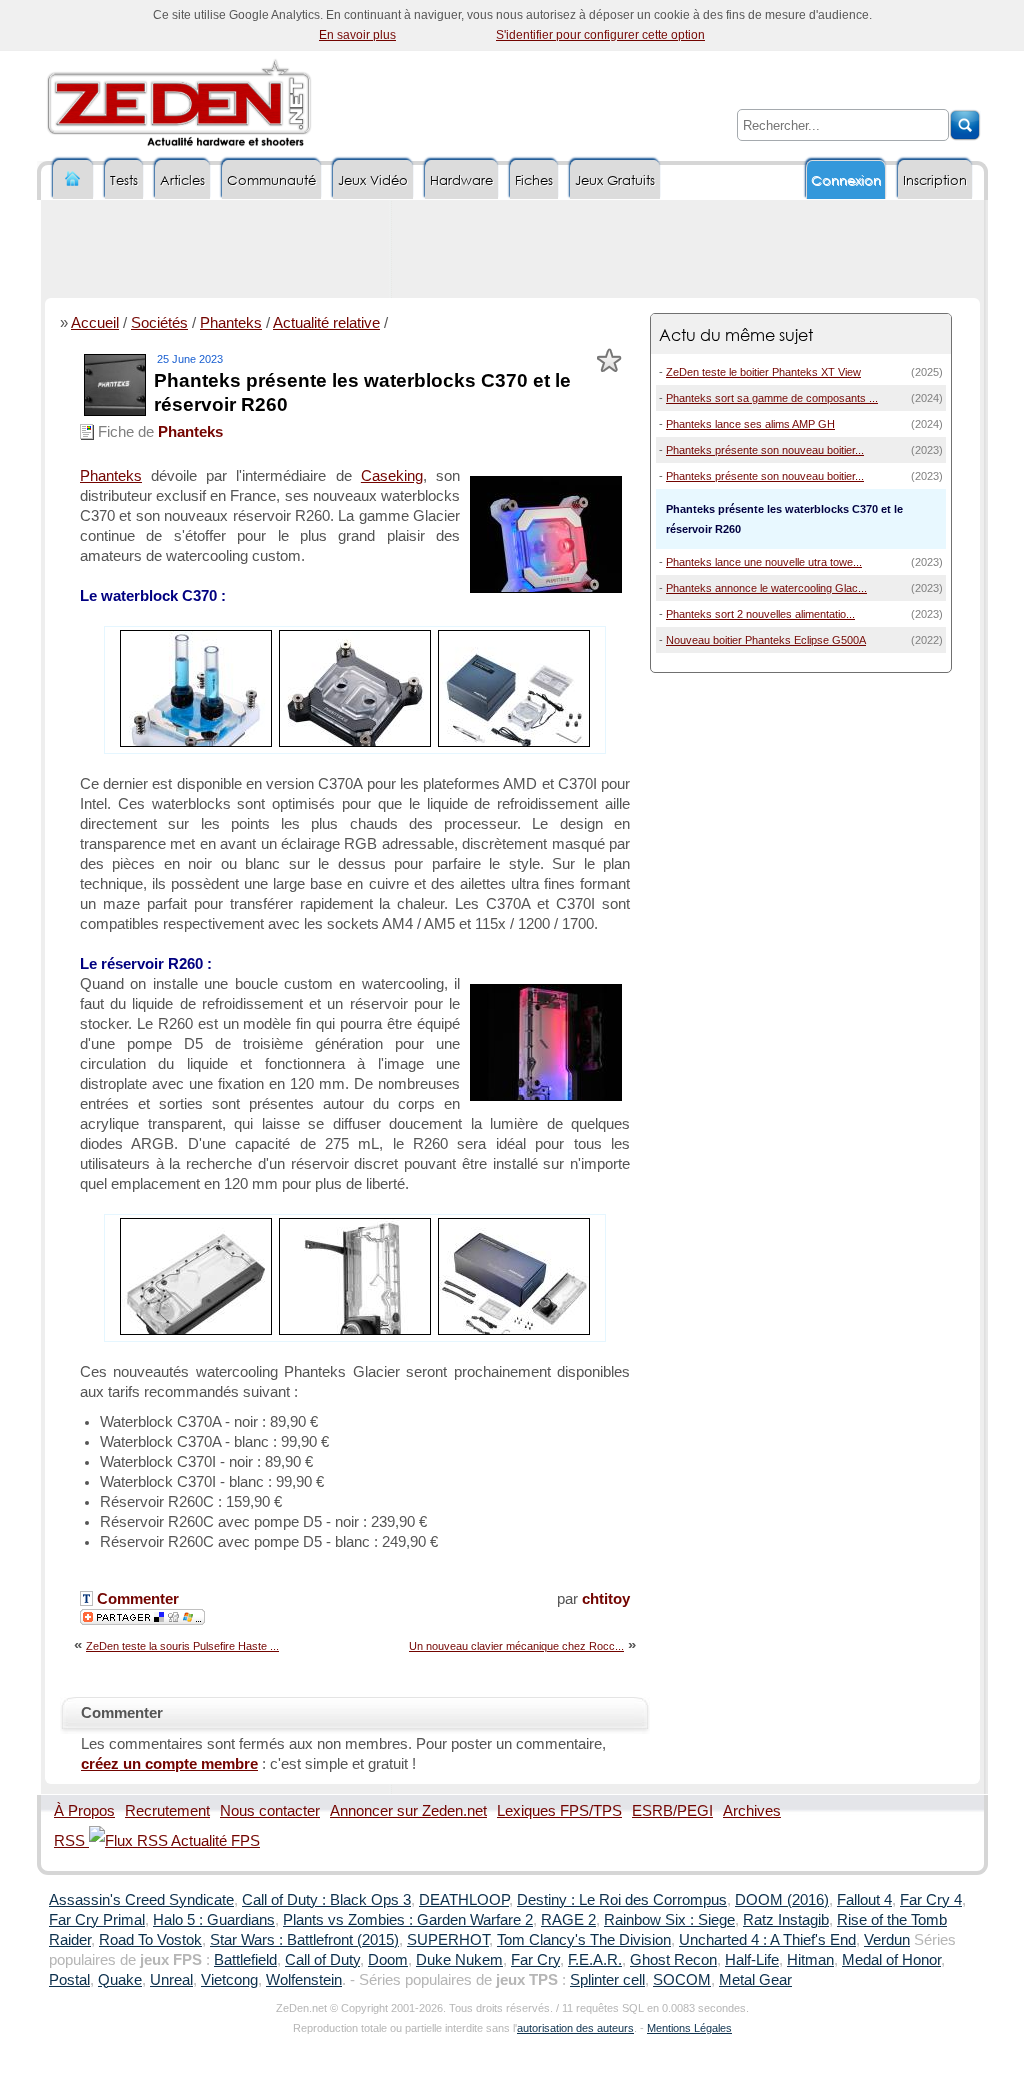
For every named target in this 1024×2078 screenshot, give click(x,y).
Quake (120, 1980)
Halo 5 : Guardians (214, 1920)
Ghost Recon (673, 1960)
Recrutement (167, 1811)
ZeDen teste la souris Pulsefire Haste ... (182, 1646)
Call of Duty (322, 1960)
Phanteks (231, 323)
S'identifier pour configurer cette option (600, 35)
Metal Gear (755, 1980)
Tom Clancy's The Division (584, 1940)
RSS (71, 1841)
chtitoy (606, 1599)
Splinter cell (607, 1980)
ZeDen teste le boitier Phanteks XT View (763, 372)
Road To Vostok (150, 1940)
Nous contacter (270, 1811)
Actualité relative (326, 323)
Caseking (392, 476)
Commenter (136, 1599)
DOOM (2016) (782, 1900)
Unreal (171, 1980)
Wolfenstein (304, 1980)
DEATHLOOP (464, 1900)
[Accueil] (73, 179)
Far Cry (535, 1960)
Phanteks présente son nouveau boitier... (765, 450)
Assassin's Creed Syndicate (141, 1900)
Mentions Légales (689, 2028)
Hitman (810, 1960)
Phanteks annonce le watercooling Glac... (766, 588)
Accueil (95, 323)
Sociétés (159, 323)
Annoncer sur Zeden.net (408, 1811)
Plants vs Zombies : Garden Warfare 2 (408, 1920)
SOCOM (682, 1980)
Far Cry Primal (97, 1920)
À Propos (84, 1811)
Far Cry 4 (931, 1900)
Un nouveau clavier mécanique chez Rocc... (516, 1646)
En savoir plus (357, 35)
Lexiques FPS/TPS (559, 1811)
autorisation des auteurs (575, 2028)
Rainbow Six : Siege (669, 1920)
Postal (69, 1980)
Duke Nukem (459, 1960)
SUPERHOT (448, 1940)
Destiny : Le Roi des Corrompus (622, 1900)
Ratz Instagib (786, 1920)
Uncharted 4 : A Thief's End (767, 1940)
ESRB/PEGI (672, 1811)
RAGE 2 (568, 1920)
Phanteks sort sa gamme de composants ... (772, 398)
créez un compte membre (169, 1764)
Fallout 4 (864, 1900)
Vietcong (229, 1980)
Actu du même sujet (736, 334)
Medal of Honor (891, 1960)
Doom (388, 1960)
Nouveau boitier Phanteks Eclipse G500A (766, 640)
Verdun (887, 1940)
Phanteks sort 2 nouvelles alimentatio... (760, 614)
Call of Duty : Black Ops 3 (326, 1900)
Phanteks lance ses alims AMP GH (750, 424)
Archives (752, 1811)
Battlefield (245, 1960)
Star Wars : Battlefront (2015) (304, 1940)
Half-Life (752, 1960)
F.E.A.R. (595, 1960)
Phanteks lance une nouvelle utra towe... (764, 562)
